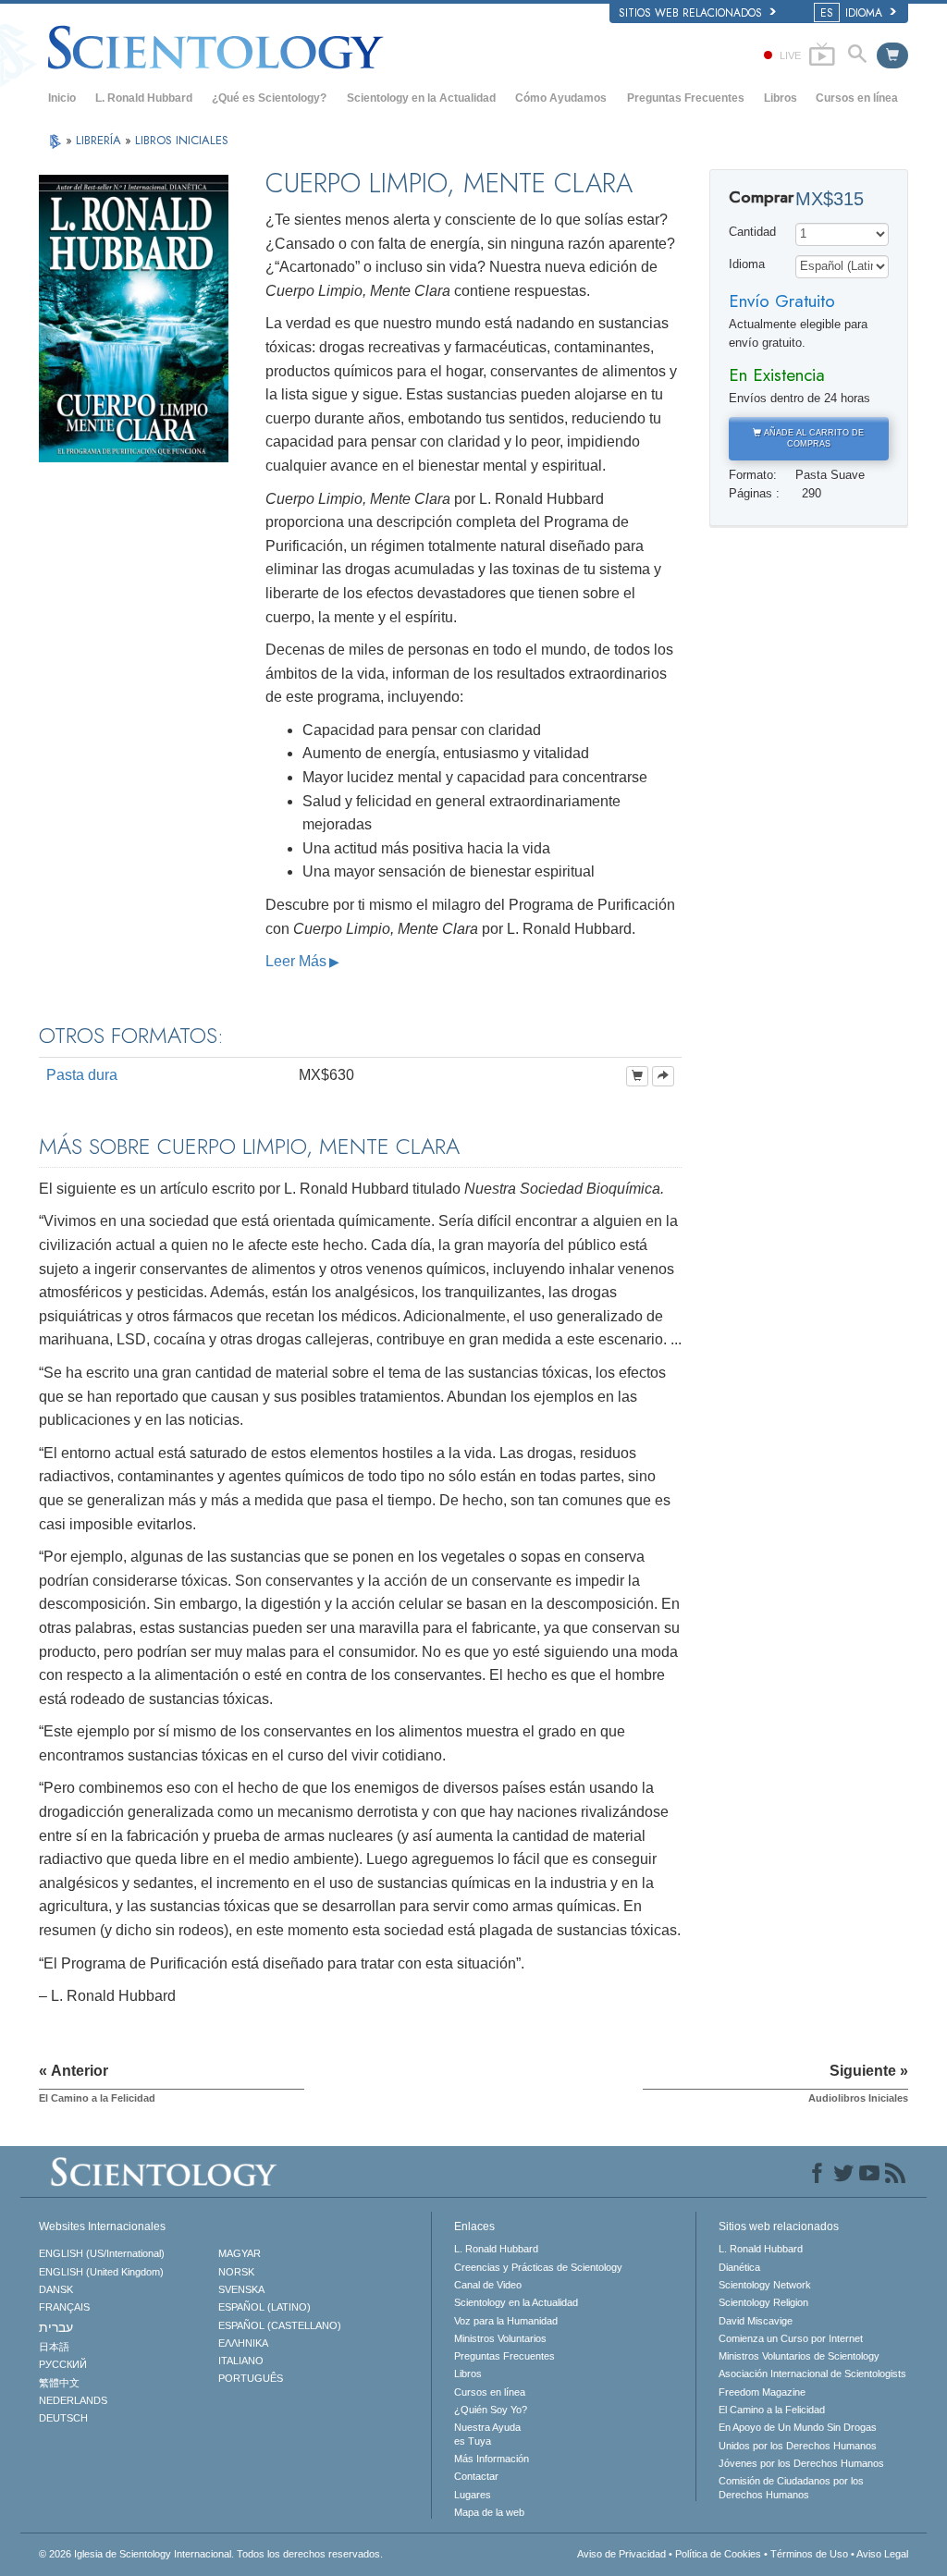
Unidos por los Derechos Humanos (798, 2446)
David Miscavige (756, 2321)
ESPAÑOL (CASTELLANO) (280, 2325)
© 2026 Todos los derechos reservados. (211, 2554)
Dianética (739, 2267)
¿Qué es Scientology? (269, 98)
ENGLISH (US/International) (102, 2253)
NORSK (236, 2272)
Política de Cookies (718, 2554)
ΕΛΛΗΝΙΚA (243, 2343)
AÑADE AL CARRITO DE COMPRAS (812, 439)
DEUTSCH (63, 2418)
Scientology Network (765, 2285)
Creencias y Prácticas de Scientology (538, 2267)
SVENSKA (241, 2289)
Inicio (62, 98)
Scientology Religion (763, 2302)
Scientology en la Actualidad (421, 98)
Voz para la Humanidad (506, 2321)
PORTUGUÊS (251, 2378)
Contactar (476, 2476)
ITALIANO (241, 2361)
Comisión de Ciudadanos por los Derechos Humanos (791, 2487)
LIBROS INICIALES (182, 140)
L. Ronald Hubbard (144, 98)
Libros (781, 98)
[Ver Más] (663, 1076)
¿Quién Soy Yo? (491, 2410)
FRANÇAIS (64, 2307)
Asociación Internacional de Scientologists (812, 2374)
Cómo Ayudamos (561, 98)
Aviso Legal (882, 2554)
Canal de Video (488, 2285)
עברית (56, 2327)
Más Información (492, 2459)
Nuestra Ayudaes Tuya (487, 2434)
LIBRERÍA (100, 140)
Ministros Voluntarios (500, 2338)
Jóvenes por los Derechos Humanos (801, 2463)
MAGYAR (240, 2253)
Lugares (473, 2495)
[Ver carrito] (892, 55)
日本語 (54, 2347)
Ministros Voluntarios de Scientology (799, 2356)
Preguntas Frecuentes (686, 98)
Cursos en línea (857, 98)
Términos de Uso (809, 2554)
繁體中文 (59, 2383)
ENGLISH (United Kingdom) (101, 2272)
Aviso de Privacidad (621, 2554)
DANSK (56, 2289)
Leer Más (296, 961)
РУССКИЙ (63, 2364)
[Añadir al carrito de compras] (637, 1076)
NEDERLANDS (73, 2400)
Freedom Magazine (762, 2392)
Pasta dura (82, 1075)
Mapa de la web (489, 2512)
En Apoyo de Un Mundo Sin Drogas (798, 2427)
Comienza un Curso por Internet (791, 2338)
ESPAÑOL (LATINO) (264, 2307)
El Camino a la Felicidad (772, 2410)
